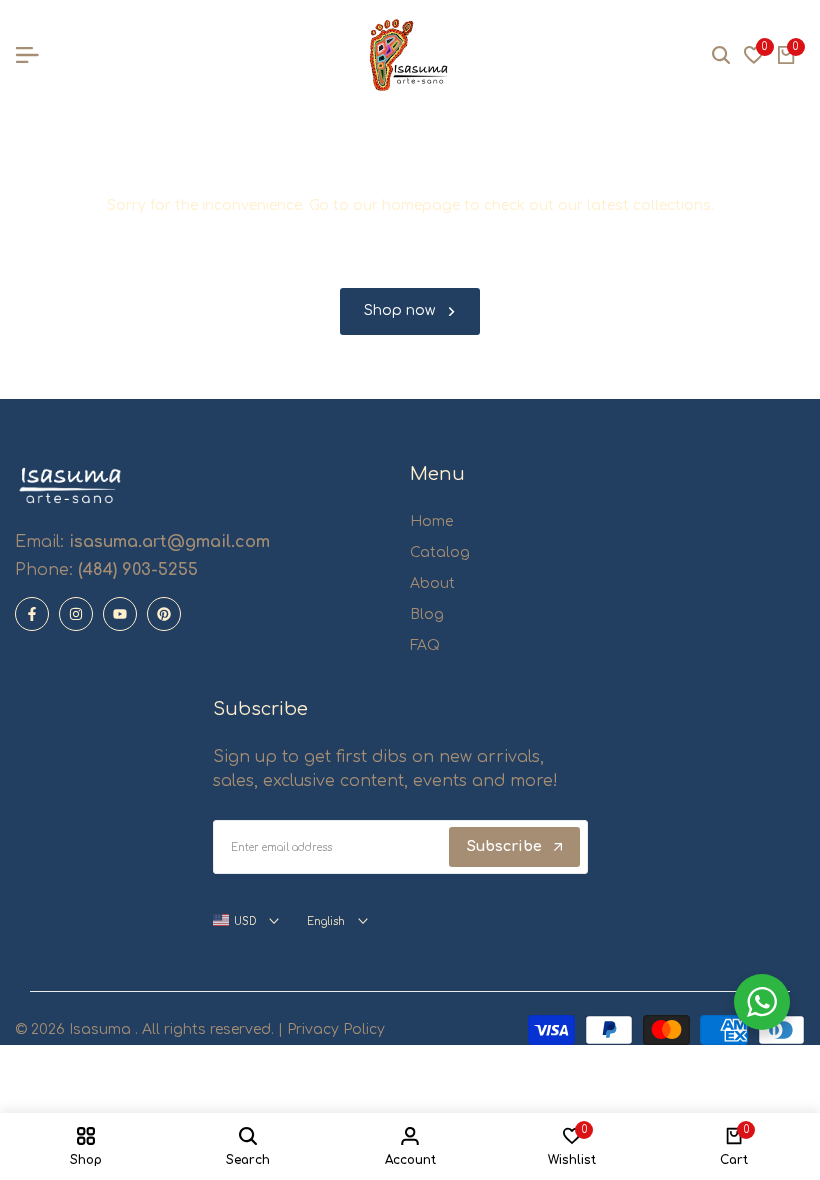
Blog (427, 614)
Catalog (440, 552)
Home (431, 521)
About (432, 583)
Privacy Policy (334, 1029)
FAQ (425, 645)
